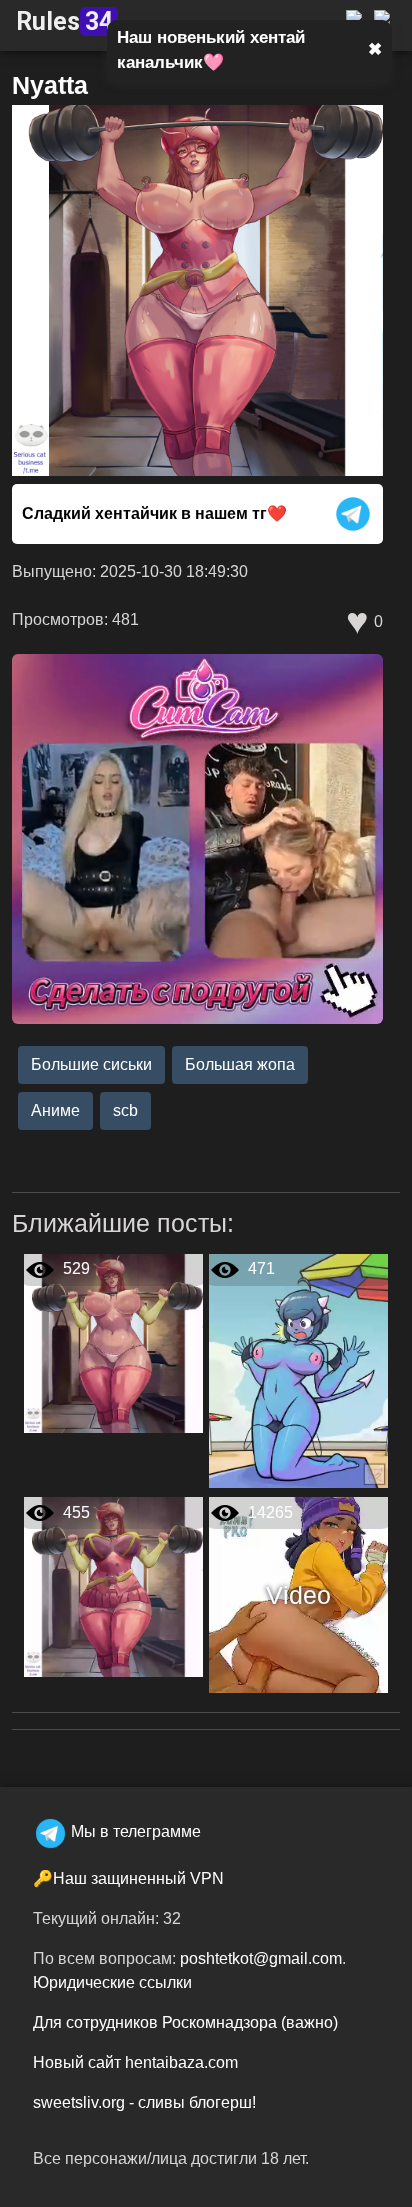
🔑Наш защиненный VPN (128, 1878)
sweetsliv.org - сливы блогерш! (144, 2102)
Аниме (55, 1110)
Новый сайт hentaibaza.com (135, 2062)
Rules (64, 21)
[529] (113, 1342)
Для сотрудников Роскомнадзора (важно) (185, 2022)
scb (125, 1110)
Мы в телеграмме (136, 1831)
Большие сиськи (91, 1064)
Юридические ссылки (112, 1982)
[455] (113, 1585)
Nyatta (50, 85)
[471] (298, 1369)
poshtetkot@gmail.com (261, 1958)
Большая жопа (240, 1064)
